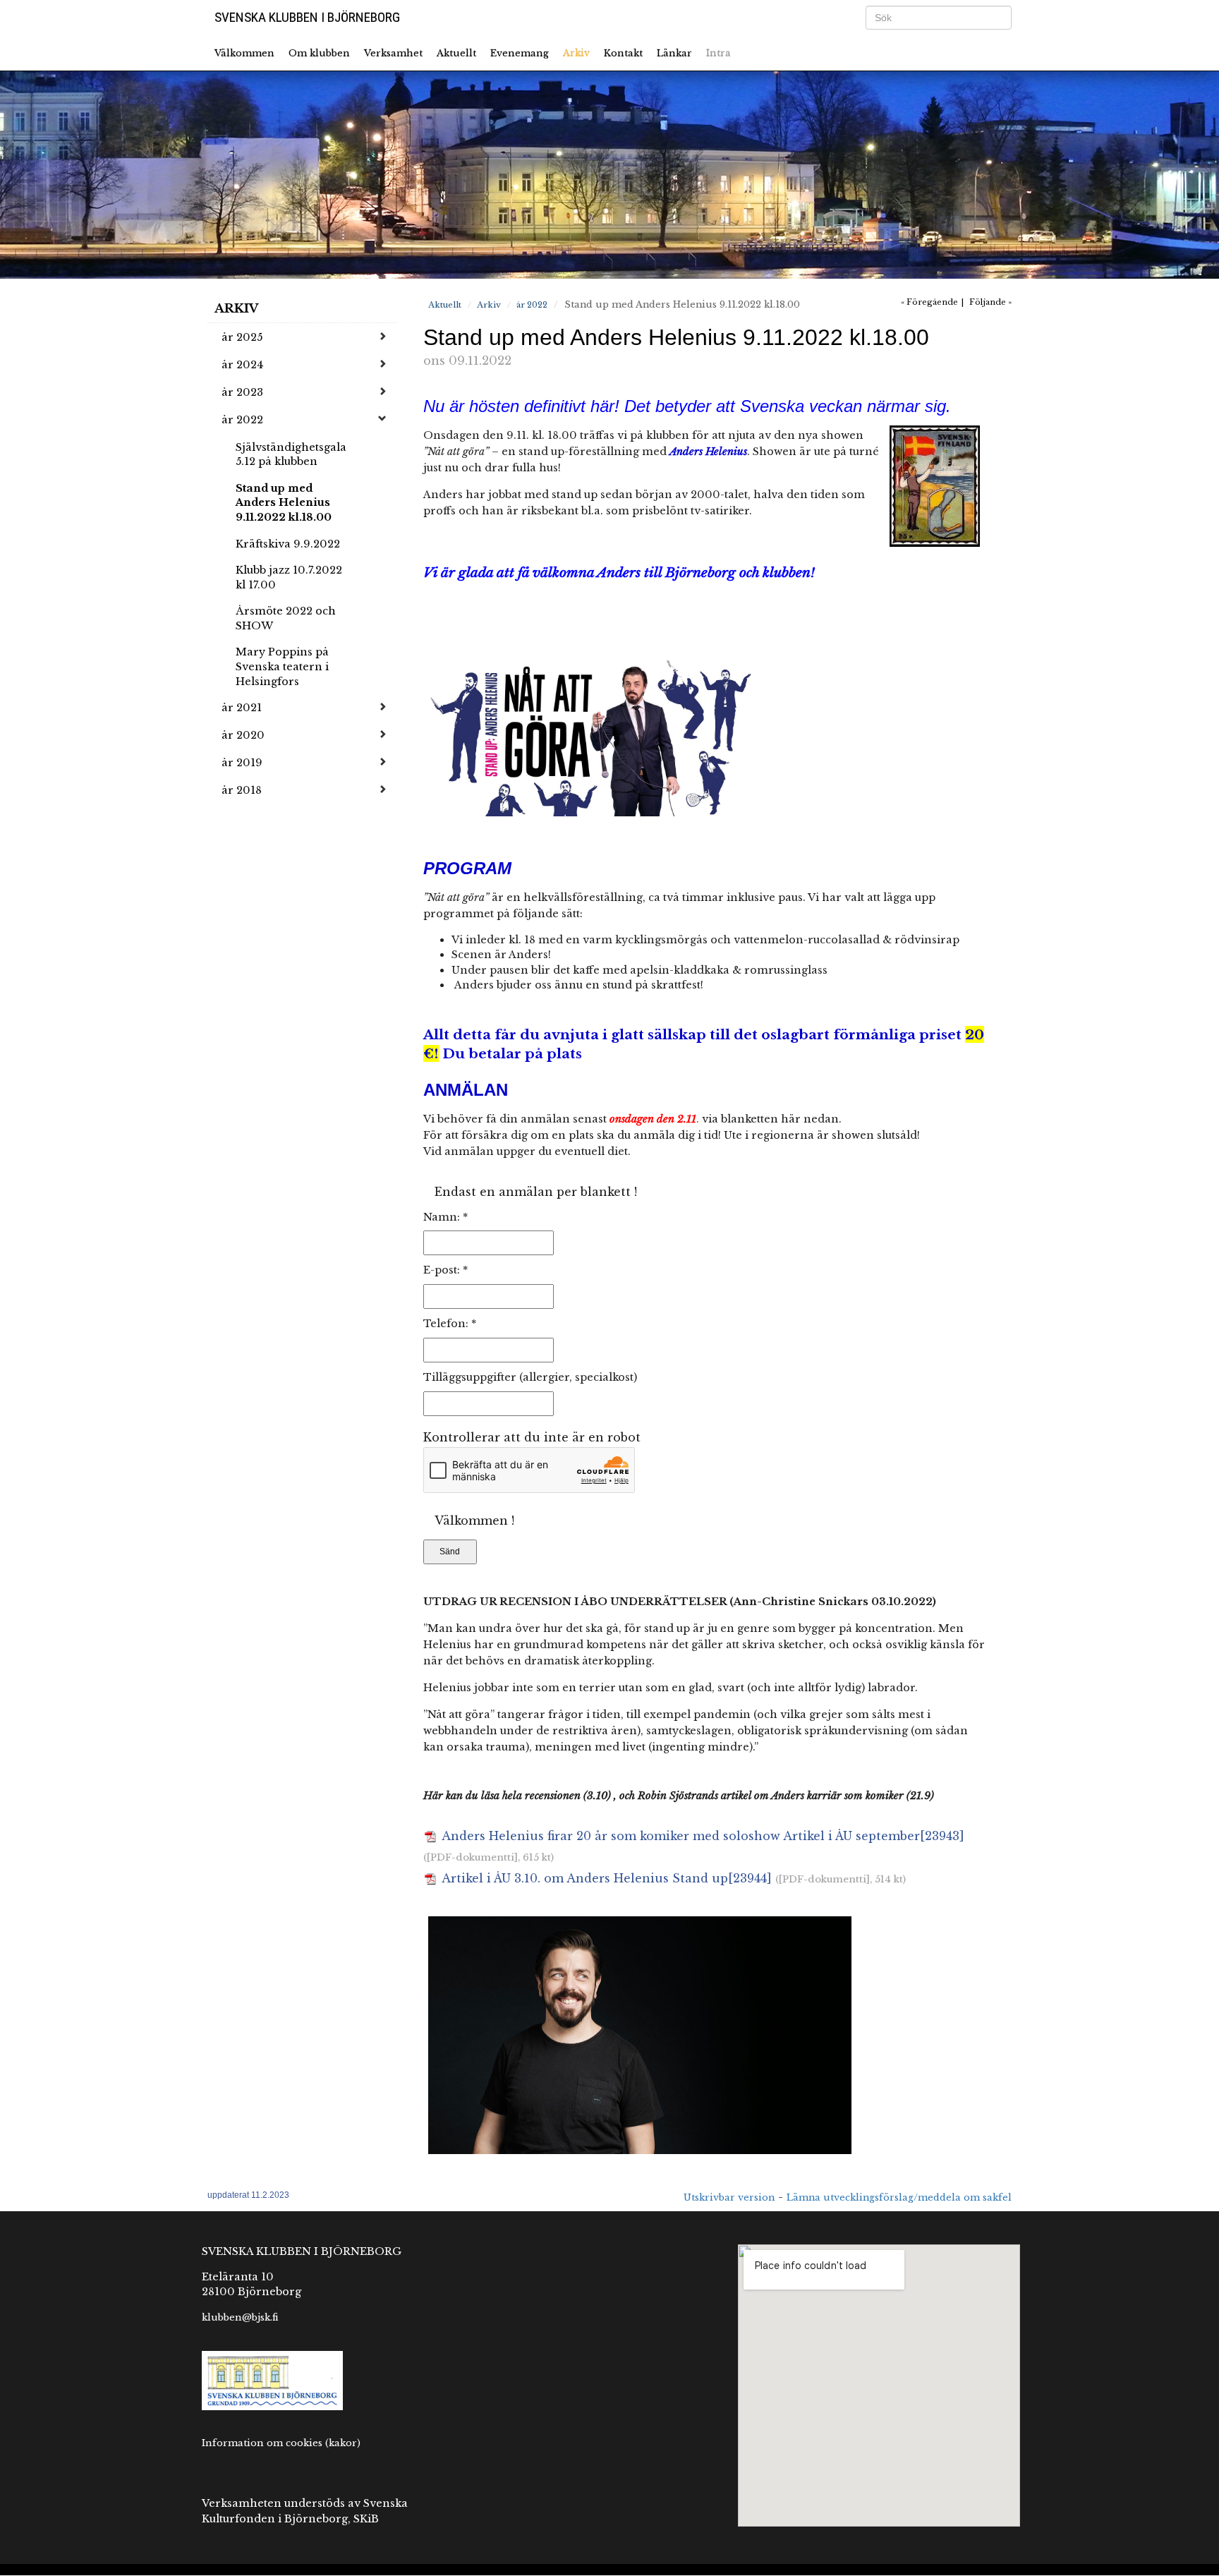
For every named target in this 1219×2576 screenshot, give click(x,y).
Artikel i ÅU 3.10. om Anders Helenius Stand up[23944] (605, 1878)
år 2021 (242, 708)
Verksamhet (393, 53)
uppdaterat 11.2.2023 (248, 2195)
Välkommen (244, 53)
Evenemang (520, 53)
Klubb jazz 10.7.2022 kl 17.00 (289, 578)
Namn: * (445, 1217)
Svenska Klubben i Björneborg (307, 17)
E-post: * (445, 1270)
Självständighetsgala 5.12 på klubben (291, 455)
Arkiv (576, 53)
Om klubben (319, 53)
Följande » (990, 302)
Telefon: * (450, 1324)
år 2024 (242, 365)
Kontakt (623, 53)
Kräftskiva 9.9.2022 (288, 544)
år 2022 (242, 420)
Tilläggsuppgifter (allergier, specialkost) (530, 1377)
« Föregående (929, 302)
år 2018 (242, 790)
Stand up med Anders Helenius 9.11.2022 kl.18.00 (284, 503)
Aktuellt (456, 53)
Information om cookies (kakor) (281, 2443)
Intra (718, 53)
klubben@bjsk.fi (240, 2317)
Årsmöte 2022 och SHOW (286, 618)
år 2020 (243, 735)
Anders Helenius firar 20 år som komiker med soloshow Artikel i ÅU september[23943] (702, 1836)
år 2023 (242, 392)
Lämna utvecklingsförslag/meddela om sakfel (899, 2197)
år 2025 (242, 337)
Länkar (674, 53)
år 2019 (242, 763)
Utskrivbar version (729, 2197)
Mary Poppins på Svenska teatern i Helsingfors (282, 666)
